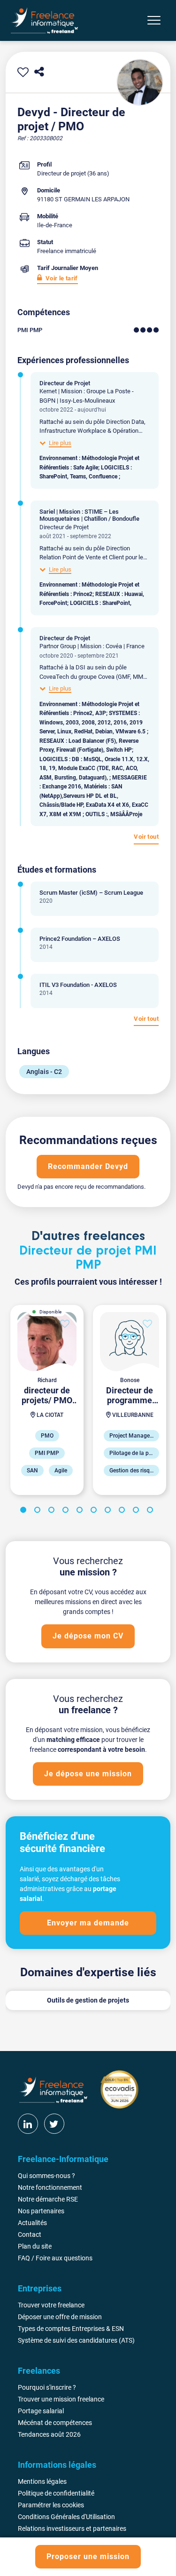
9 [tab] (138, 1511)
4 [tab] (67, 1511)
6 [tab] (95, 1511)
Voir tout (146, 837)
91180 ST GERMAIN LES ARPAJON (83, 199)
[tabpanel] (47, 1400)
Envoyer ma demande (88, 1923)
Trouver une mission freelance (61, 2399)
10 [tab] (152, 1511)
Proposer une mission (88, 2556)
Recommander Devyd (88, 1166)
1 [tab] (25, 1511)
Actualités (32, 2223)
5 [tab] (81, 1511)
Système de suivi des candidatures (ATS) (76, 2340)
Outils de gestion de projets (88, 2000)
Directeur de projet (61, 173)
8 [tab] (123, 1511)
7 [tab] (109, 1511)
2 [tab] (39, 1511)
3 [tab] (53, 1511)
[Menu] (154, 20)
